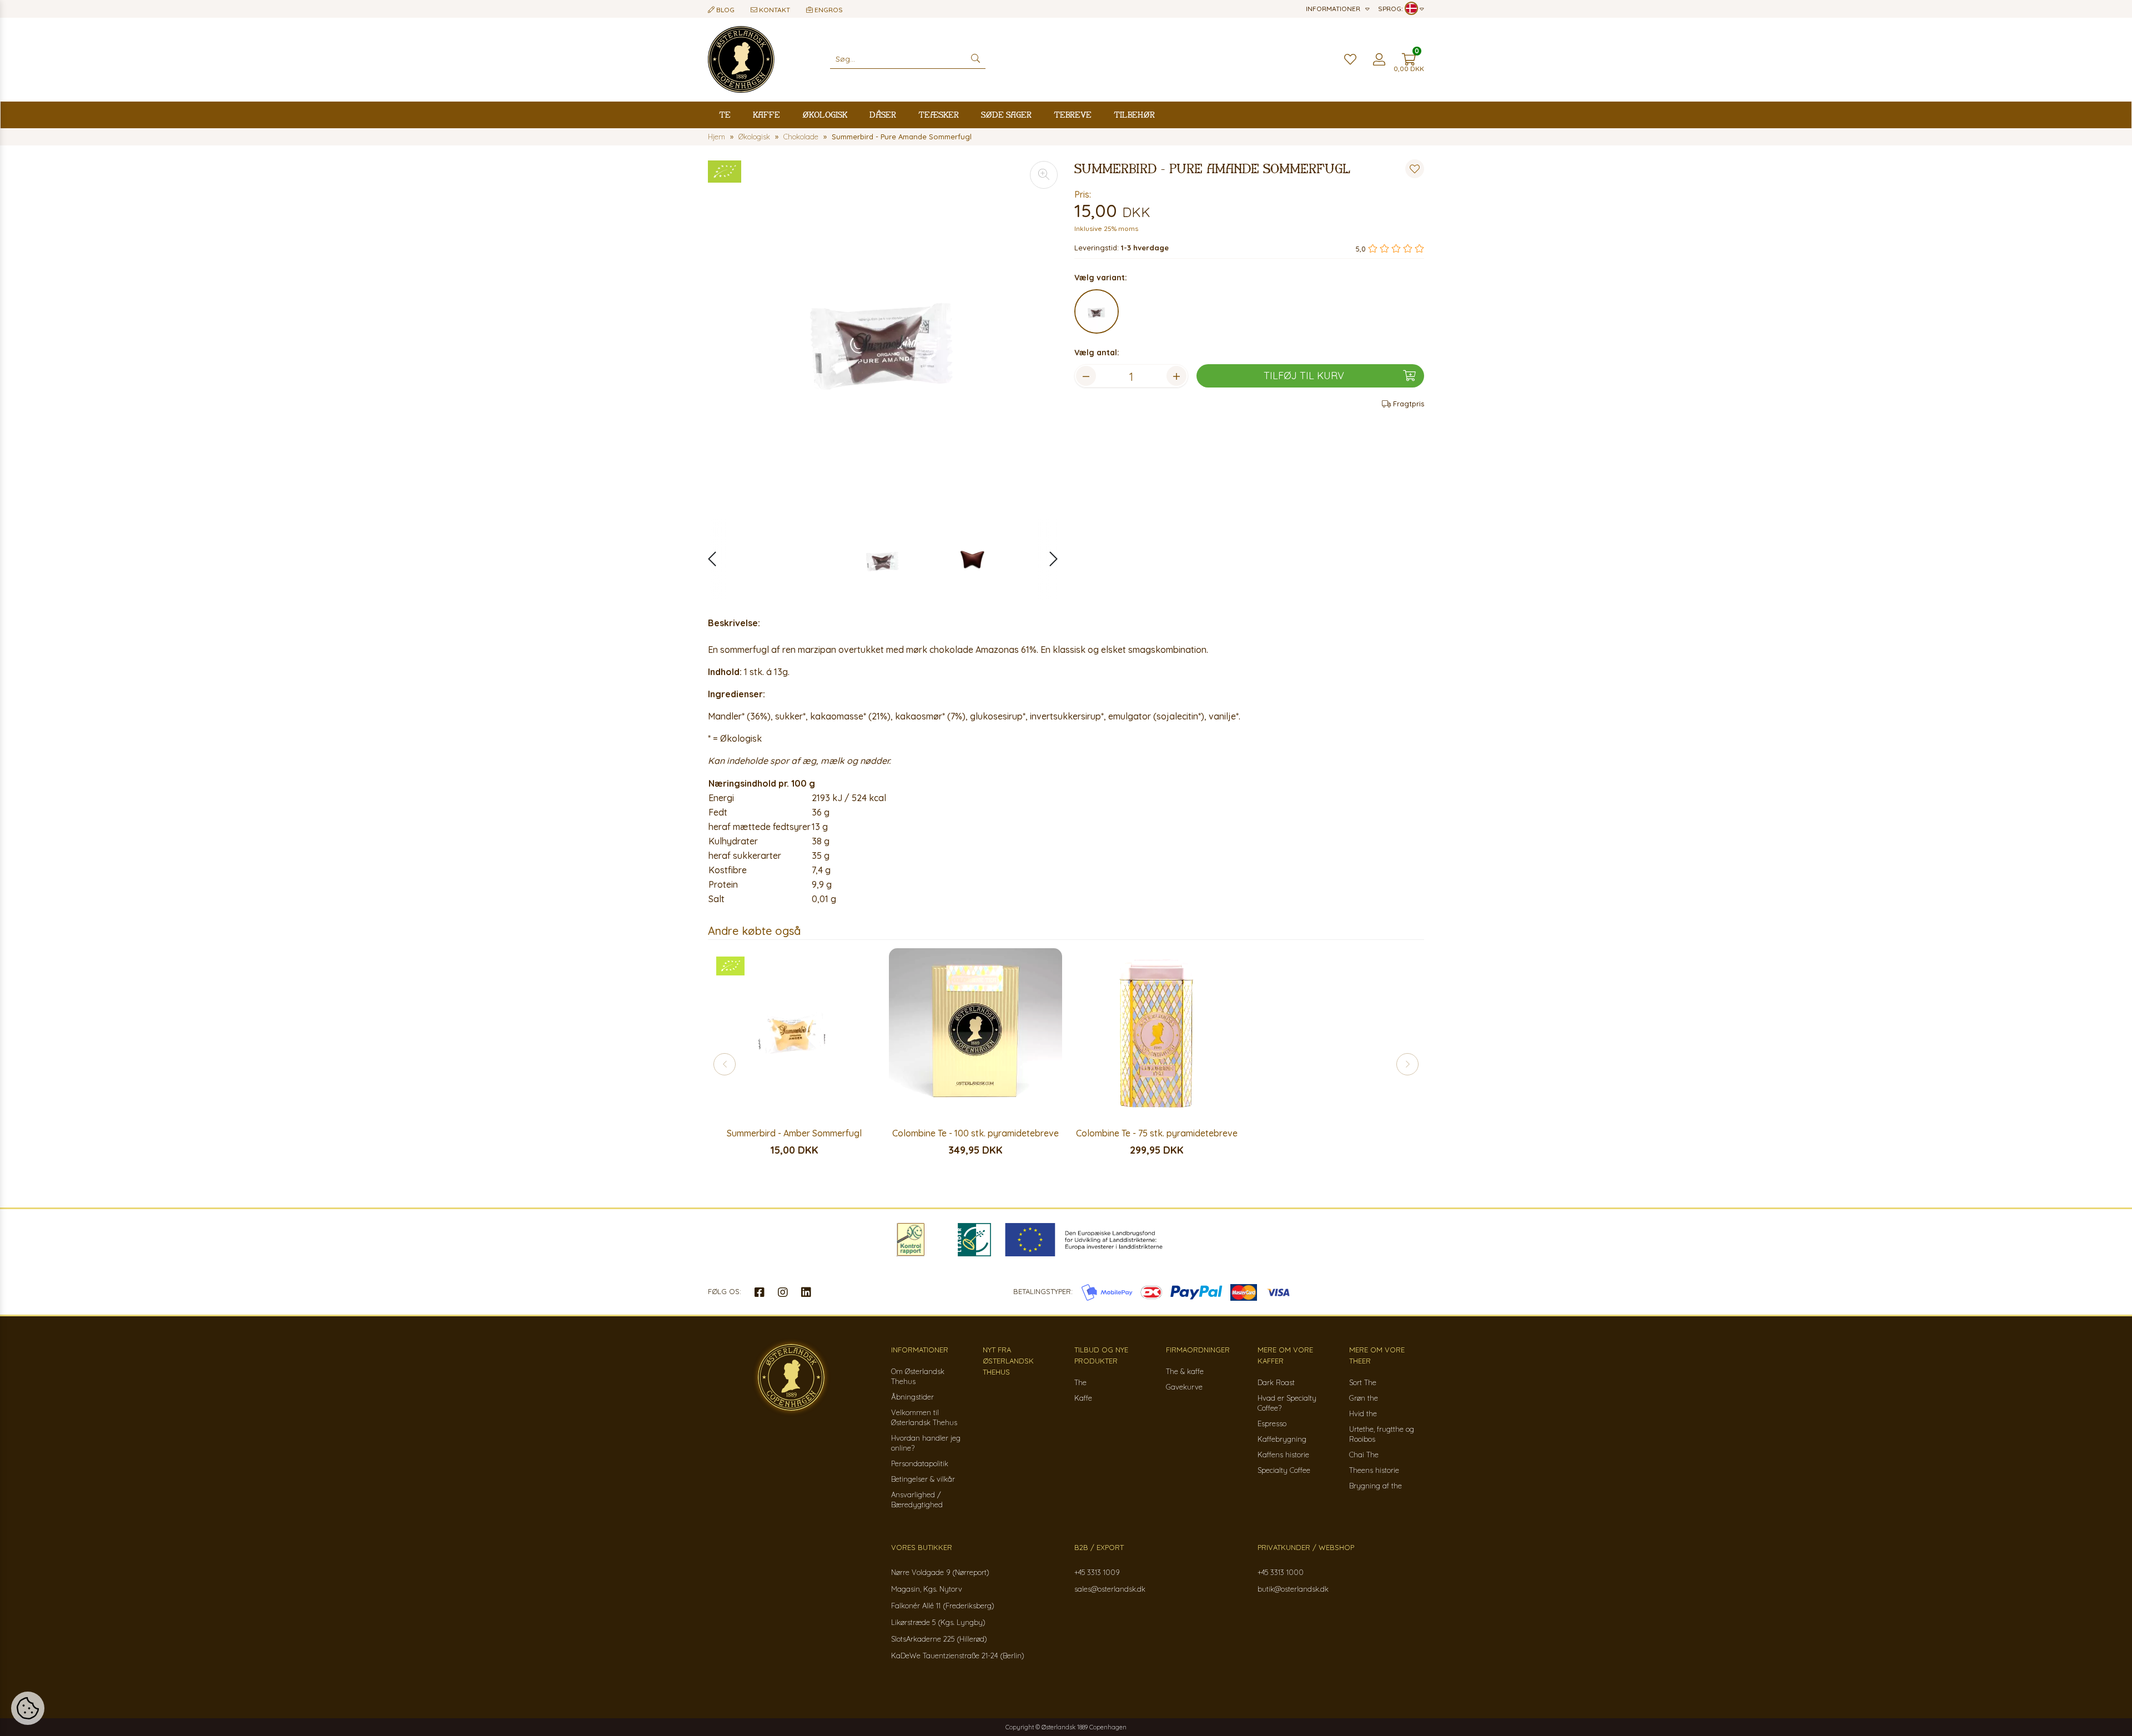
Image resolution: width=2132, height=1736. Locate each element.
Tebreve (1073, 115)
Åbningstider (912, 1397)
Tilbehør (1134, 115)
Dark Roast (1276, 1382)
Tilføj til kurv (1304, 376)
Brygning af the (1376, 1486)
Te (725, 115)
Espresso (1272, 1423)
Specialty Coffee (1284, 1470)
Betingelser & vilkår (923, 1479)
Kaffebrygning (1282, 1439)
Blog (725, 10)
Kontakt (774, 10)
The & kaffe (1185, 1371)
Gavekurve (1184, 1387)
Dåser (883, 115)
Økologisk (825, 115)
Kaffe (766, 115)
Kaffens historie (1283, 1455)
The (1080, 1382)
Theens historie (1374, 1470)
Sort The (1363, 1382)
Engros (828, 10)
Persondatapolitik (920, 1463)
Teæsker (939, 115)
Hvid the (1363, 1413)
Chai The (1364, 1455)
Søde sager (1006, 115)
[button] (1048, 559)
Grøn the (1364, 1398)
